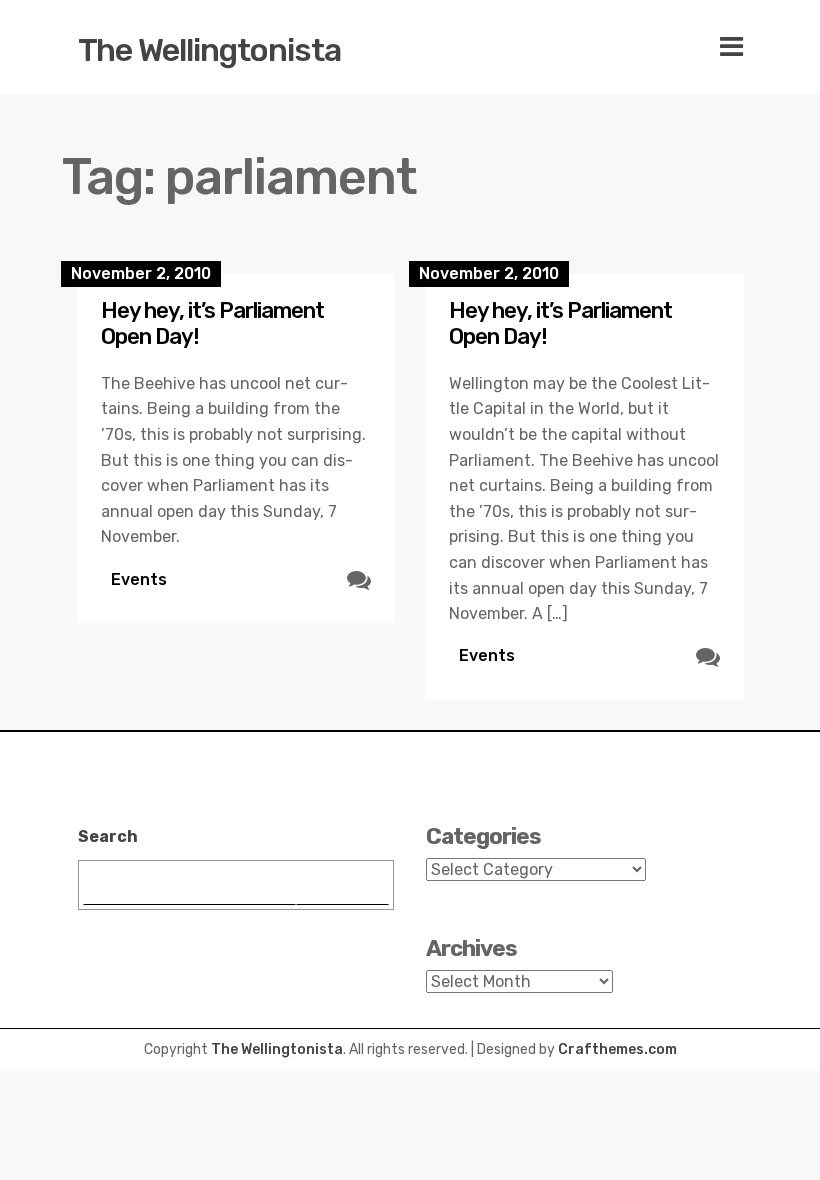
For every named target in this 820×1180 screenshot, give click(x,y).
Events (139, 579)
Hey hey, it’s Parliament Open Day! (212, 323)
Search (108, 836)
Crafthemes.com (617, 1049)
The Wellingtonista (209, 50)
